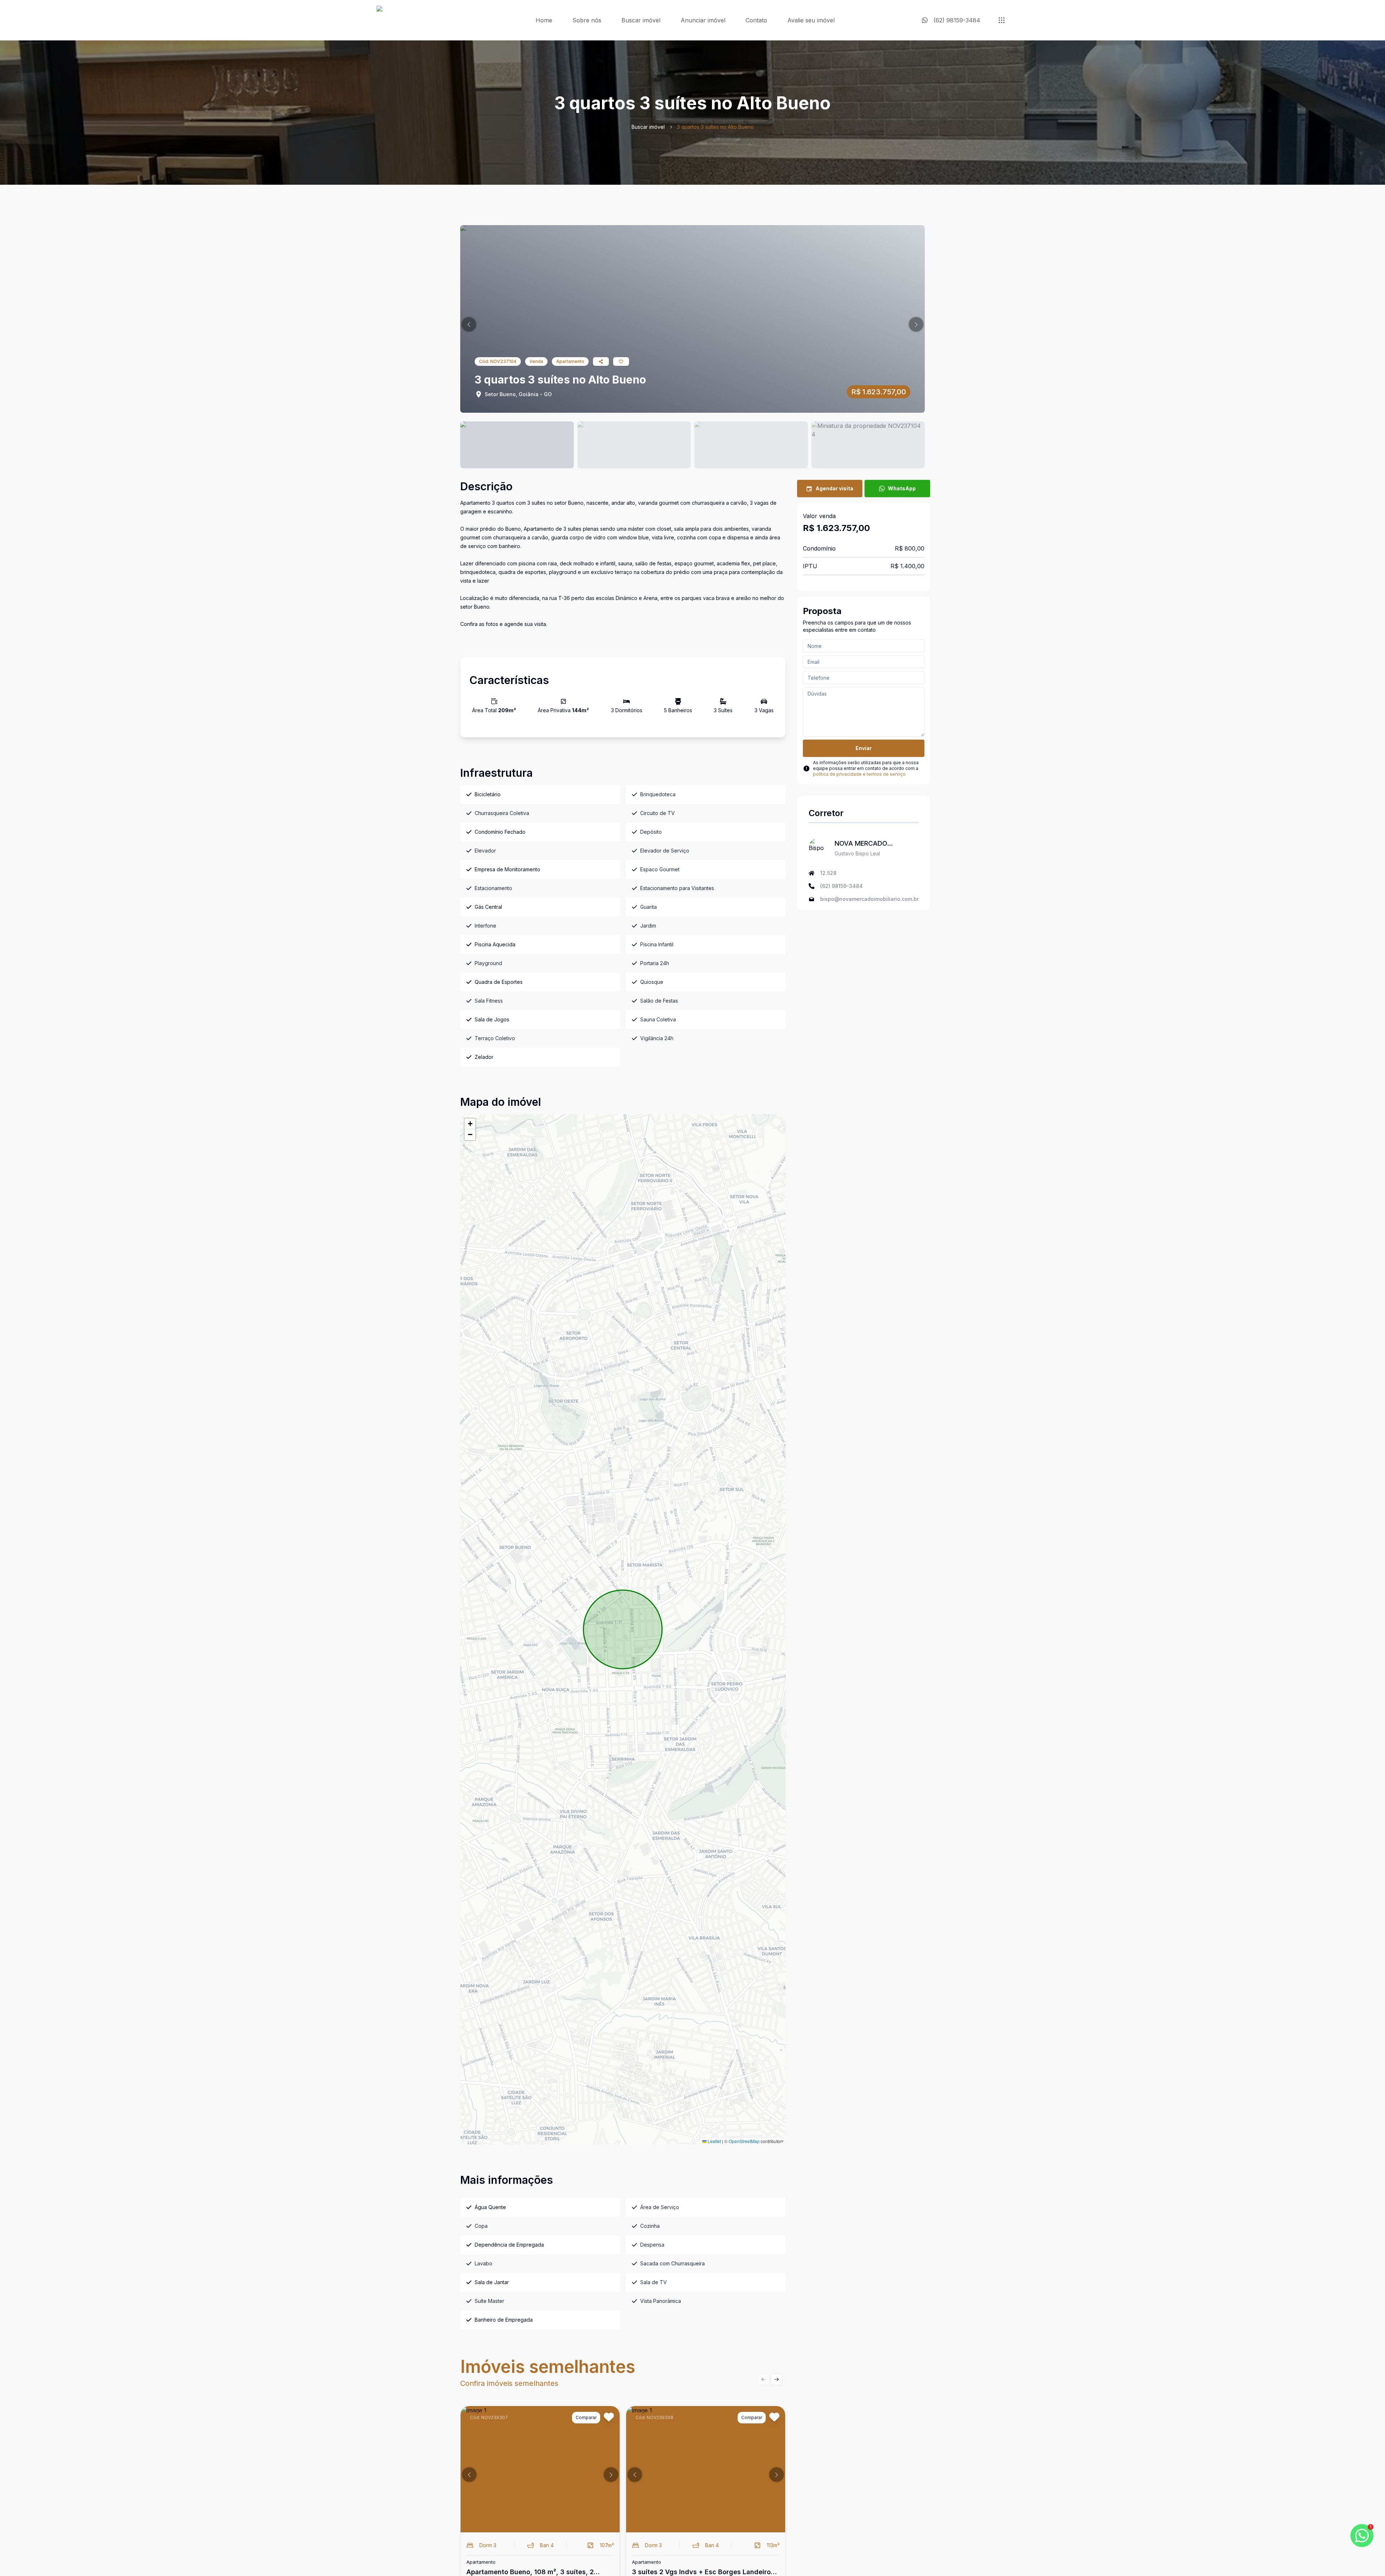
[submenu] (1002, 20)
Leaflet (714, 2141)
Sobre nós (587, 20)
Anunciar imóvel (703, 20)
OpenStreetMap (744, 2141)
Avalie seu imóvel (811, 20)
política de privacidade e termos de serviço (859, 774)
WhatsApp (902, 488)
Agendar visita (834, 488)
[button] (469, 324)
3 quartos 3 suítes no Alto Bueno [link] (715, 127)
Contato (756, 20)
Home (544, 20)
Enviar (864, 748)
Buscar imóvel (641, 20)
